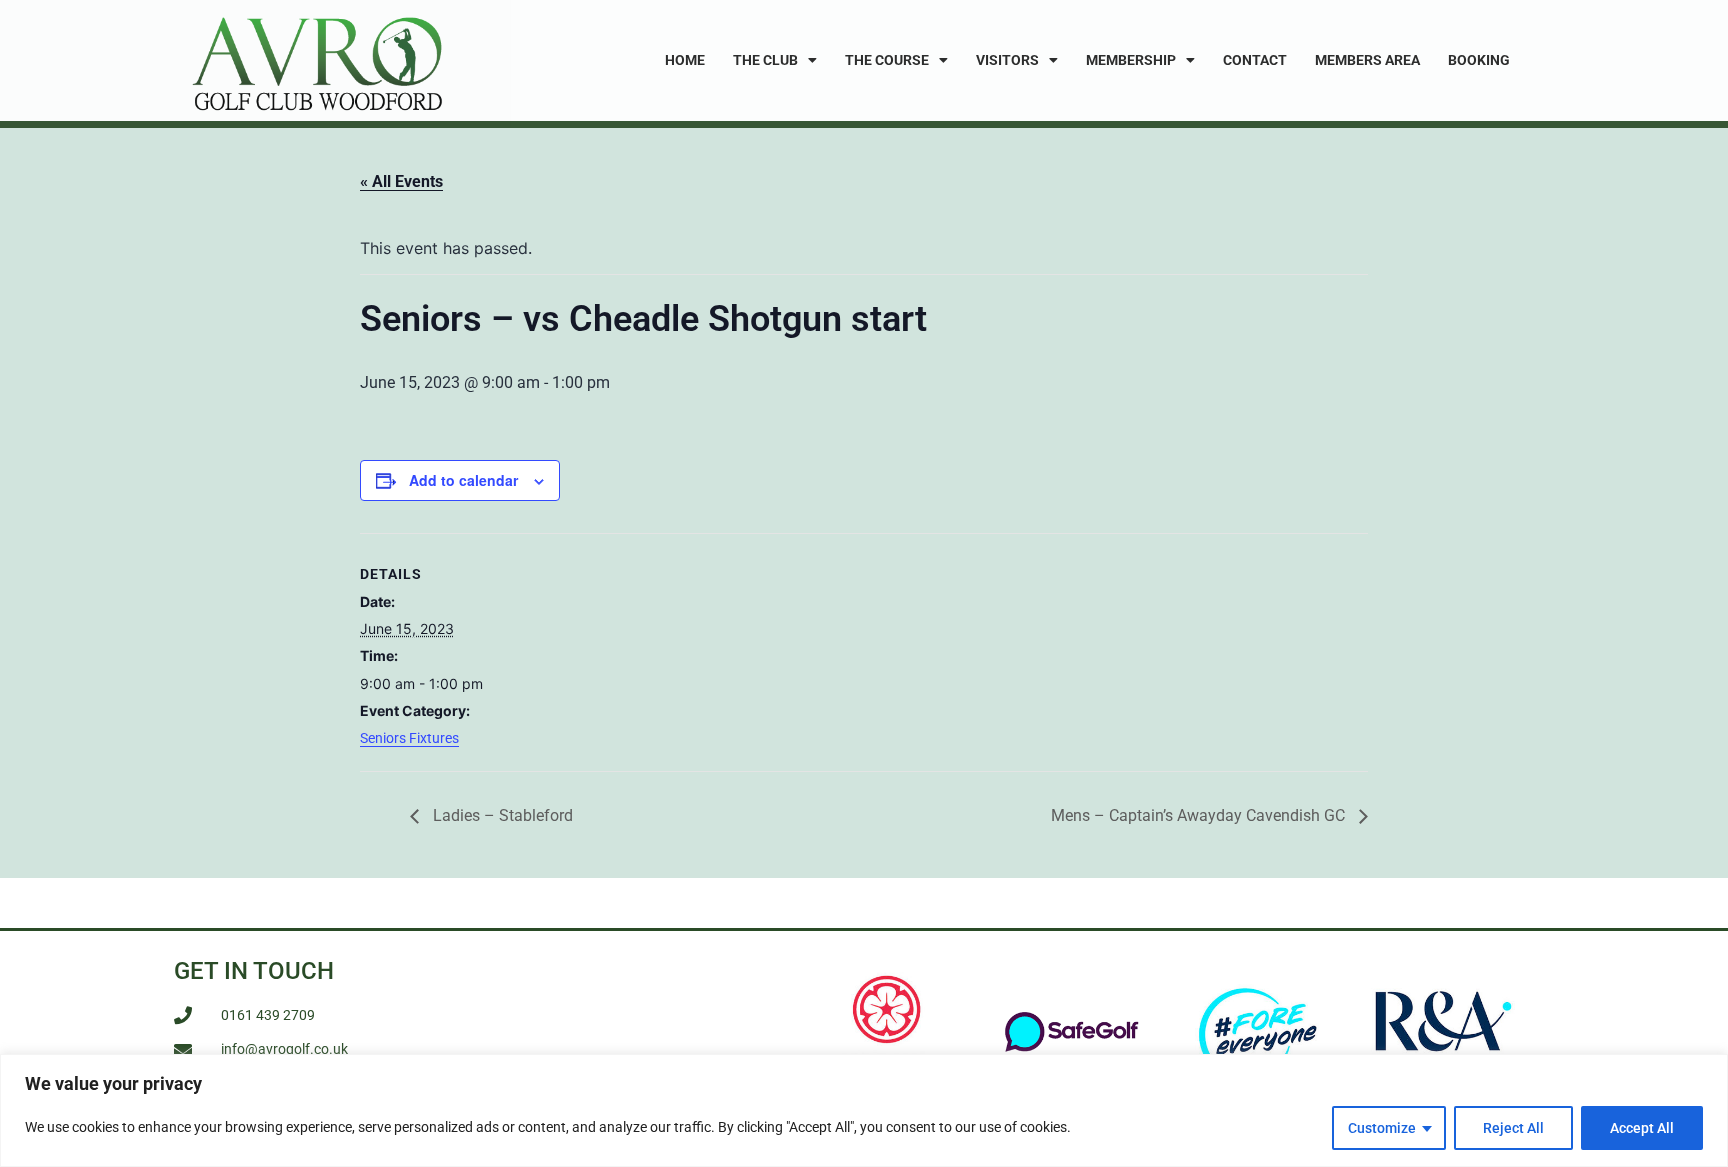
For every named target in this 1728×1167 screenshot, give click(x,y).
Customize (1382, 1128)
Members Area (1367, 60)
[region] (864, 1110)
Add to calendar (463, 480)
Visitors (1007, 60)
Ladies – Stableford (501, 815)
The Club (765, 60)
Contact (1255, 60)
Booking (1479, 60)
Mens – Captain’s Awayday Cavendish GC (1200, 815)
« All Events (401, 181)
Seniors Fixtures (409, 738)
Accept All (1642, 1128)
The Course (887, 60)
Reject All (1513, 1128)
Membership (1131, 60)
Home (685, 60)
